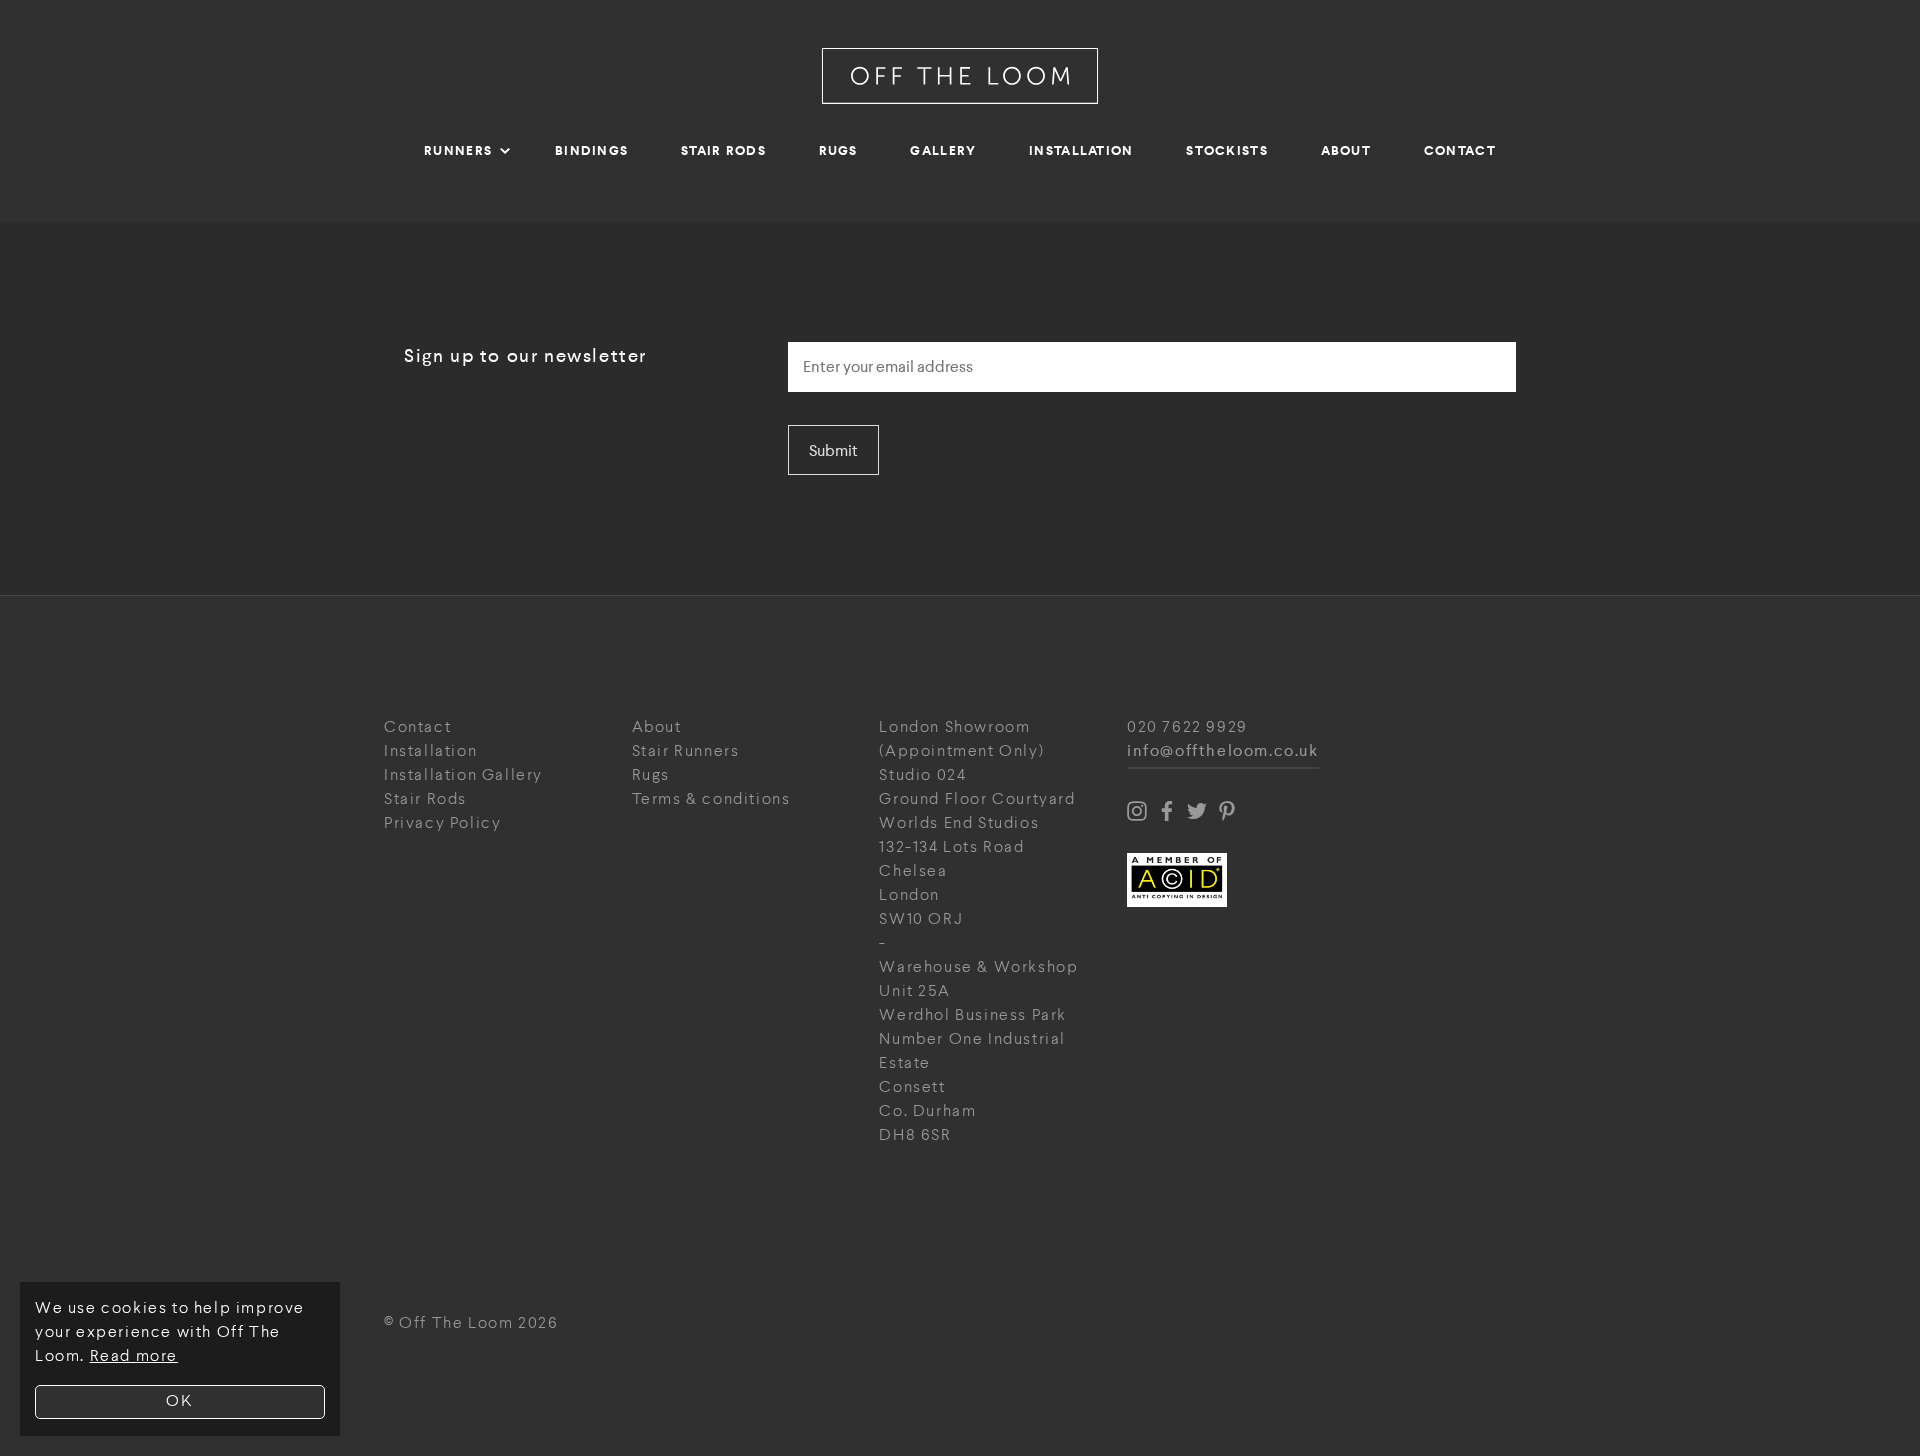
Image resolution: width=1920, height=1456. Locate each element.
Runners (458, 150)
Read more (134, 1356)
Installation (1081, 150)
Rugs (838, 150)
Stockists (1227, 150)
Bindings (591, 150)
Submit (833, 450)
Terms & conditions (711, 799)
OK (179, 1401)
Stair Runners (686, 751)
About (1346, 150)
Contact (1460, 150)
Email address (844, 336)
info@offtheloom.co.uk (1223, 751)
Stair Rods (723, 150)
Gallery (943, 150)
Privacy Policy (442, 823)
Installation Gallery (463, 775)
